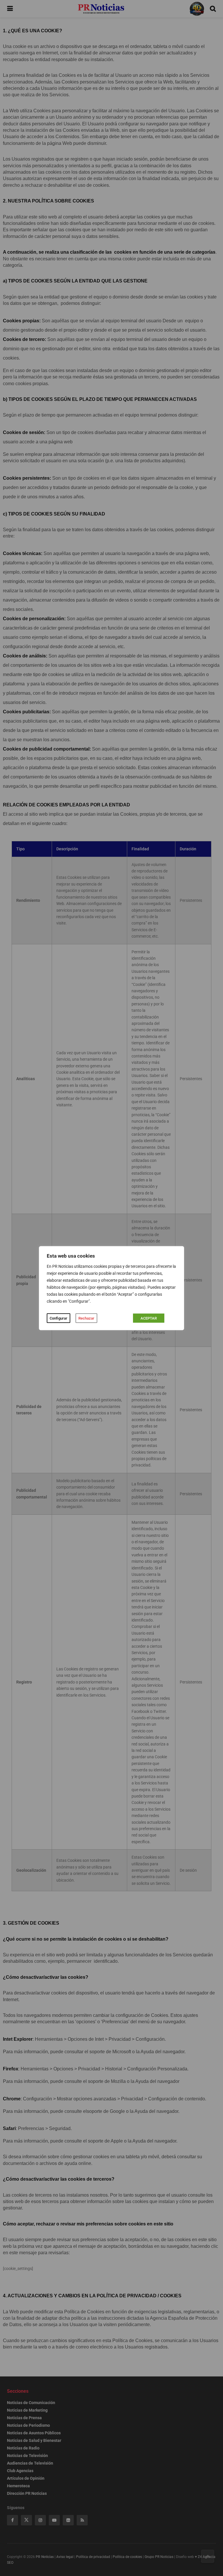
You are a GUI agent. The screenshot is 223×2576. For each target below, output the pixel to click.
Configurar (59, 1318)
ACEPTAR (149, 1318)
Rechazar (86, 1318)
